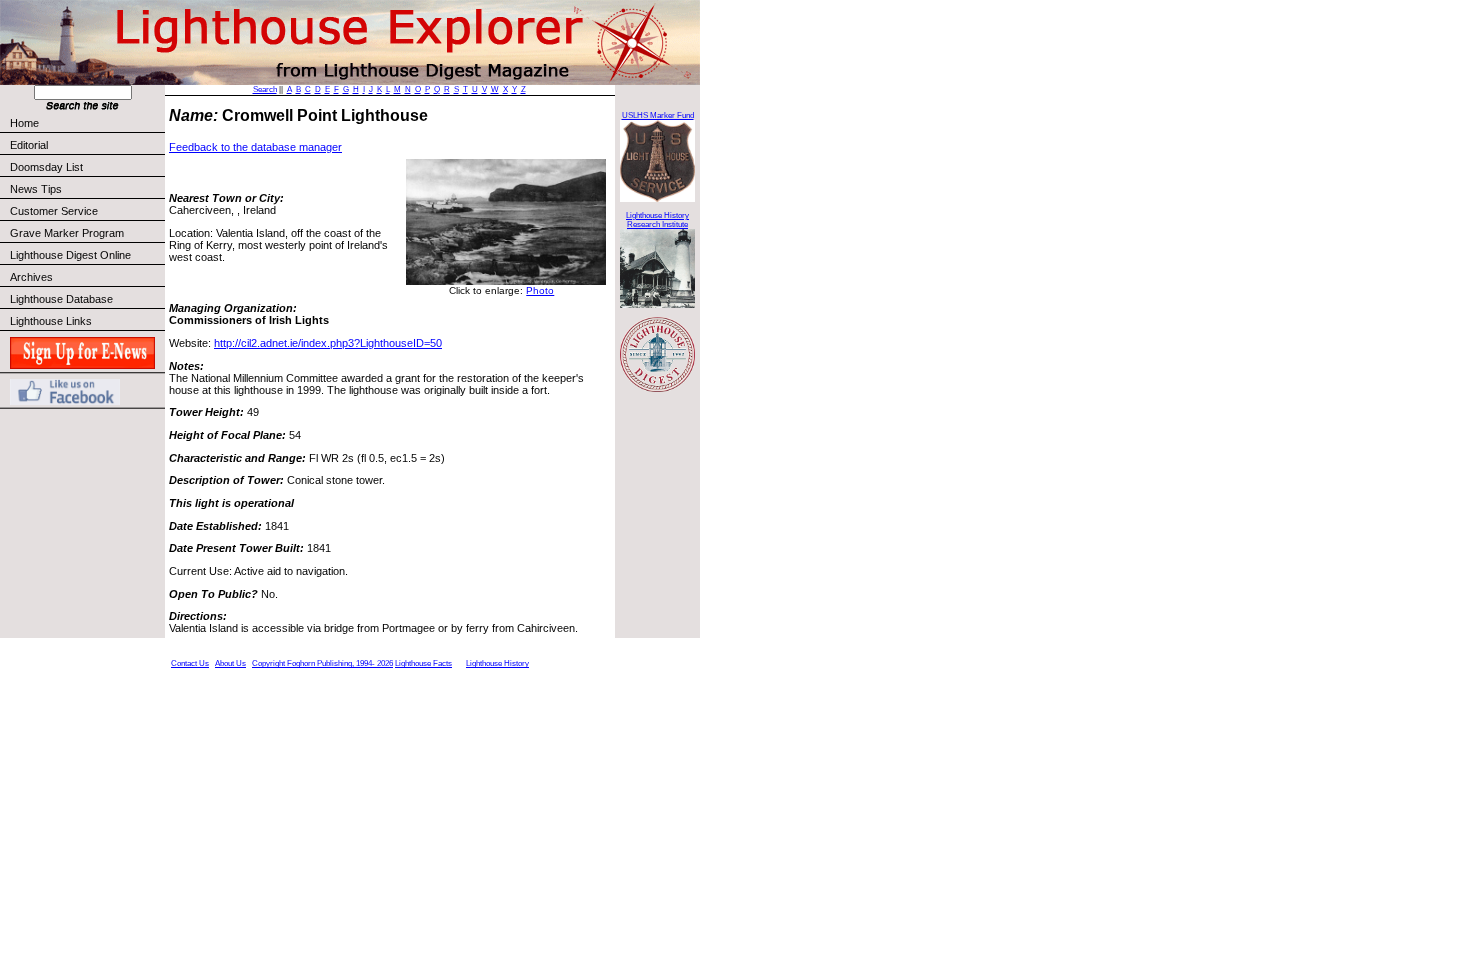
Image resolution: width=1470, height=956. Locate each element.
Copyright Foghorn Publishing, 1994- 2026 (322, 663)
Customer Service (54, 211)
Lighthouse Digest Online (70, 255)
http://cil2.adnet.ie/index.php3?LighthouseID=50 (328, 343)
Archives (31, 277)
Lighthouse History (497, 663)
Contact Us (190, 663)
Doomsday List (46, 167)
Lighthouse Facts (423, 663)
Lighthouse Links (51, 321)
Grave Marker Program (67, 233)
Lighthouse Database (61, 299)
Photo (540, 290)
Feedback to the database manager (255, 147)
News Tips (36, 189)
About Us (230, 663)
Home (24, 123)
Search (265, 89)
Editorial (29, 145)
